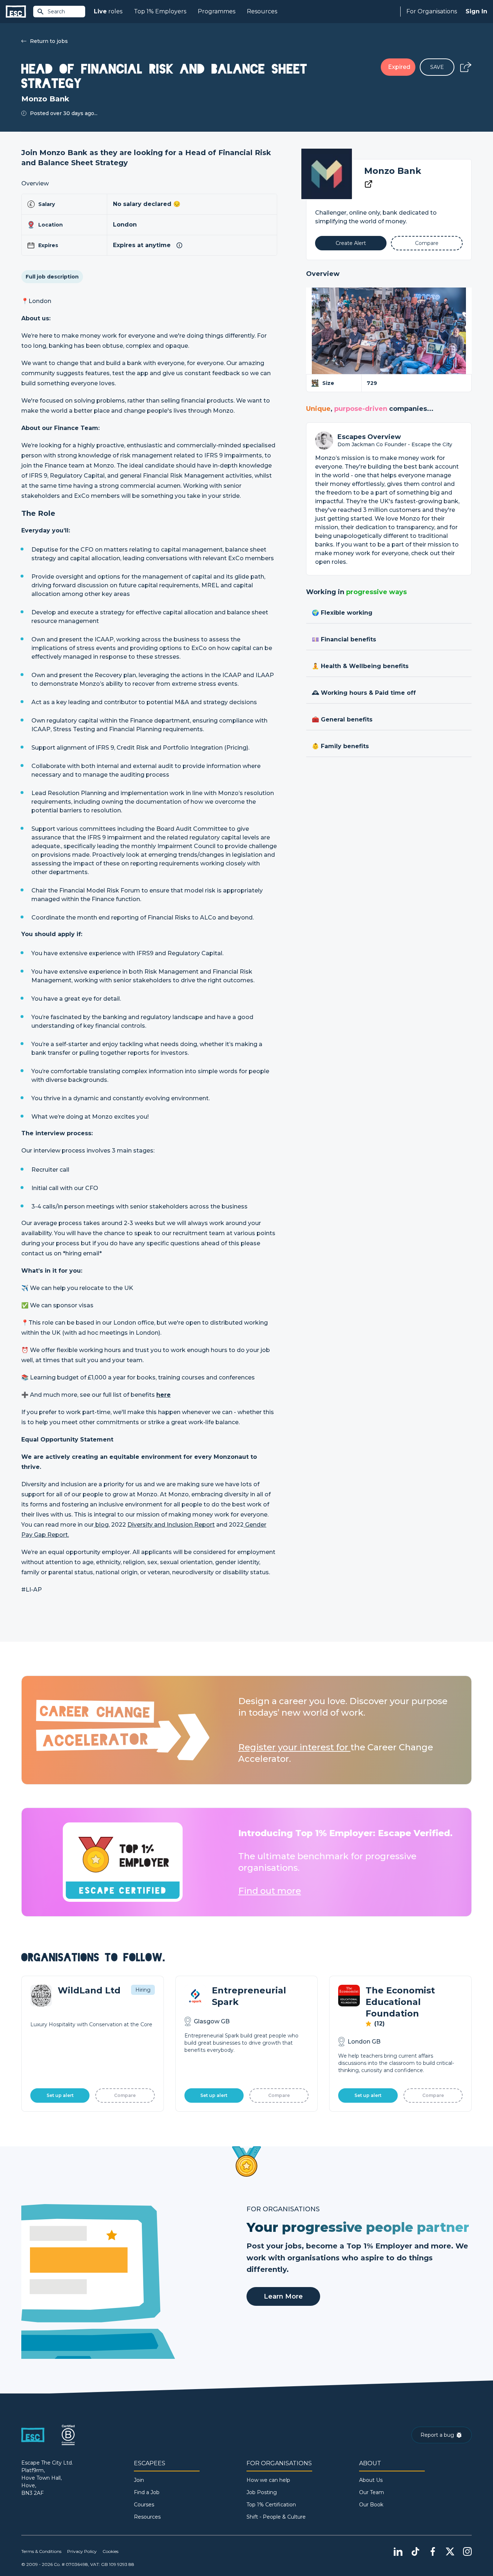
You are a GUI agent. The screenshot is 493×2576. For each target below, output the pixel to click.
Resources (262, 11)
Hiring (143, 1990)
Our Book (371, 2505)
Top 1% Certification (271, 2505)
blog (101, 1525)
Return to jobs (49, 41)
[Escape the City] (16, 12)
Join (139, 2480)
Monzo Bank (393, 171)
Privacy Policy (82, 2551)
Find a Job (147, 2492)
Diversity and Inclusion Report (171, 1525)
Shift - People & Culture (276, 2517)
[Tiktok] (415, 2551)
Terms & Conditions (41, 2551)
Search (56, 12)
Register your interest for (294, 1747)
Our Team (372, 2492)
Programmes (217, 11)
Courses (144, 2505)
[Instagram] (467, 2551)
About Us (371, 2480)
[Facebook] (433, 2551)
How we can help (268, 2480)
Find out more (270, 1891)
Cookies (110, 2551)
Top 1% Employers (160, 11)
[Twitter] (450, 2551)
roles (108, 11)
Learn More (283, 2296)
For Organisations (432, 11)
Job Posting (262, 2492)
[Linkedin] (398, 2551)
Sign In (476, 11)
